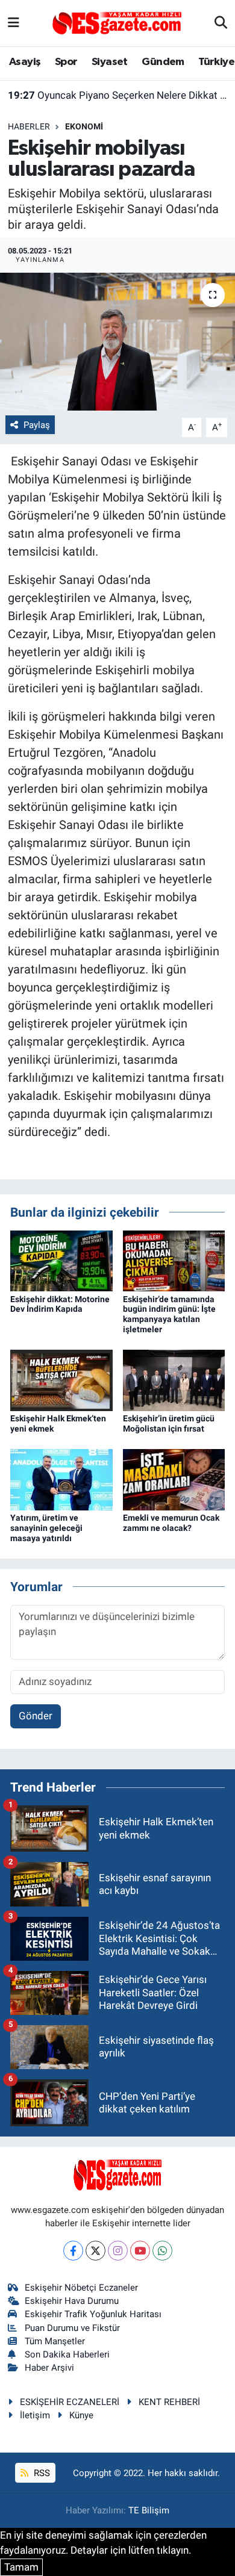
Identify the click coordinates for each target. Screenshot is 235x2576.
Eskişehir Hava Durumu (72, 2301)
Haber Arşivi (49, 2368)
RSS (41, 2473)
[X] (96, 2251)
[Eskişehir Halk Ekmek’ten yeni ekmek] (61, 1380)
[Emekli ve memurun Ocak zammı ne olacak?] (174, 1479)
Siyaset (110, 62)
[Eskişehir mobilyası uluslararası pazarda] (117, 342)
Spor (66, 62)
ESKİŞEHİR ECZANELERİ (70, 2402)
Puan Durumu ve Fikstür (72, 2328)
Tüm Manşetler (55, 2341)
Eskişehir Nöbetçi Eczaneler (81, 2288)
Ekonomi (84, 126)
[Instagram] (118, 2251)
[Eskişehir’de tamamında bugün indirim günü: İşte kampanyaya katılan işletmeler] (174, 1260)
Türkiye (216, 62)
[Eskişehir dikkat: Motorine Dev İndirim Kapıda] (61, 1260)
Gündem (163, 62)
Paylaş (37, 425)
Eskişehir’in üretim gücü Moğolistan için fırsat (169, 1423)
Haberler (29, 126)
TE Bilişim (149, 2510)
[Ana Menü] (14, 23)
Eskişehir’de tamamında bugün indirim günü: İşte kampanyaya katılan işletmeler (169, 1314)
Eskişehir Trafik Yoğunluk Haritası (93, 2314)
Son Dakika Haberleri (67, 2354)
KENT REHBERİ (169, 2402)
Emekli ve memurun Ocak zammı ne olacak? (171, 1523)
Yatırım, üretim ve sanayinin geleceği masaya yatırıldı (46, 1528)
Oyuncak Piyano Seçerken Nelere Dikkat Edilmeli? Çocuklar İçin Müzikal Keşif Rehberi (118, 95)
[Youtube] (140, 2251)
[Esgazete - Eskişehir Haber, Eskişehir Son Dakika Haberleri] (117, 22)
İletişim (35, 2415)
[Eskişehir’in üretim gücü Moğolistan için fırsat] (174, 1380)
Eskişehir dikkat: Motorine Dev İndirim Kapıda (60, 1304)
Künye (81, 2415)
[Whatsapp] (162, 2251)
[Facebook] (73, 2251)
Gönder (36, 1716)
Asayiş (25, 62)
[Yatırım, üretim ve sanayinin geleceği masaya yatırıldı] (61, 1479)
